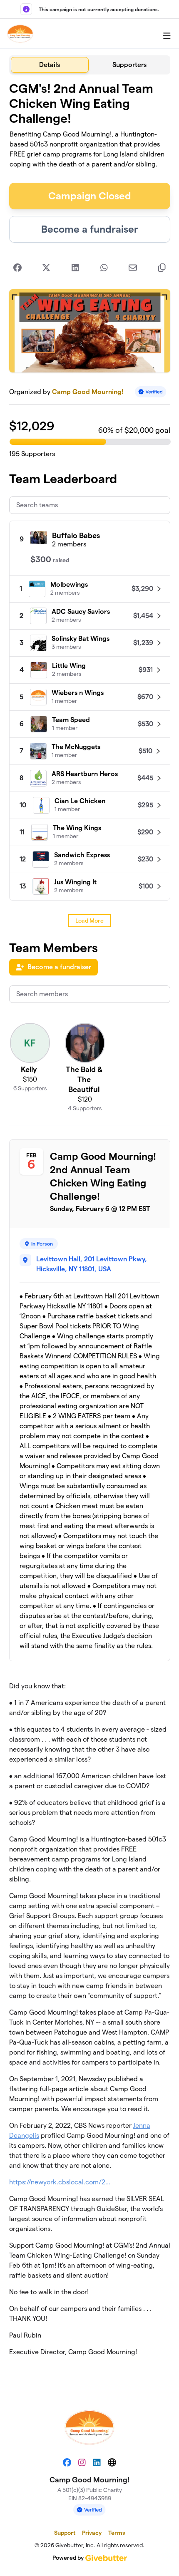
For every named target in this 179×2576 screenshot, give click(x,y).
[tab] (50, 65)
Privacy (92, 2533)
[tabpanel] (90, 1231)
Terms (117, 2533)
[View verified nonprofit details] (151, 392)
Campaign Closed (90, 196)
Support (65, 2533)
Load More (89, 921)
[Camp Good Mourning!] (20, 34)
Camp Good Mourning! (88, 392)
